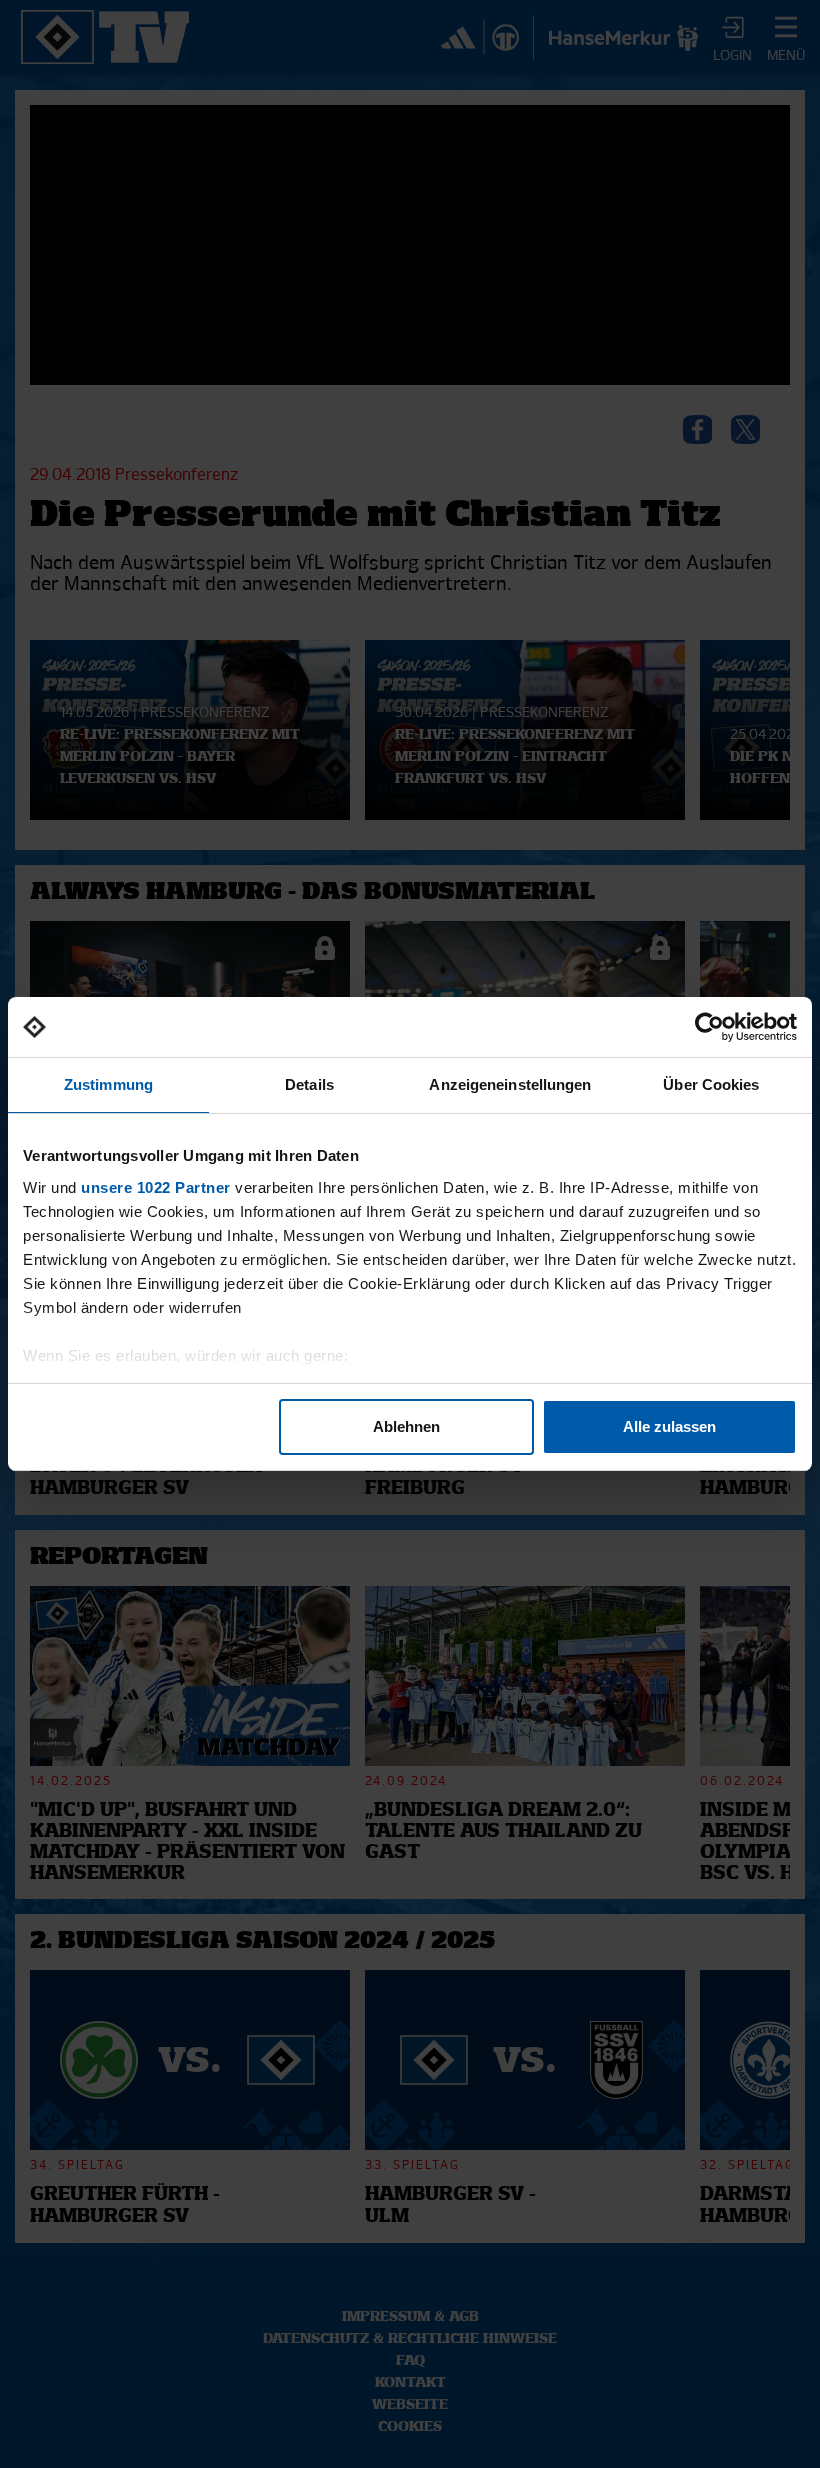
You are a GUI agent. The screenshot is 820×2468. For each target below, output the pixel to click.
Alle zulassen (669, 1426)
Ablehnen (406, 1426)
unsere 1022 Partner (156, 1187)
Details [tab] (309, 1084)
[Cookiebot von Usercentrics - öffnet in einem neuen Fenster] (709, 1027)
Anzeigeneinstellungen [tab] (510, 1084)
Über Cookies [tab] (711, 1084)
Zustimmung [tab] (108, 1084)
